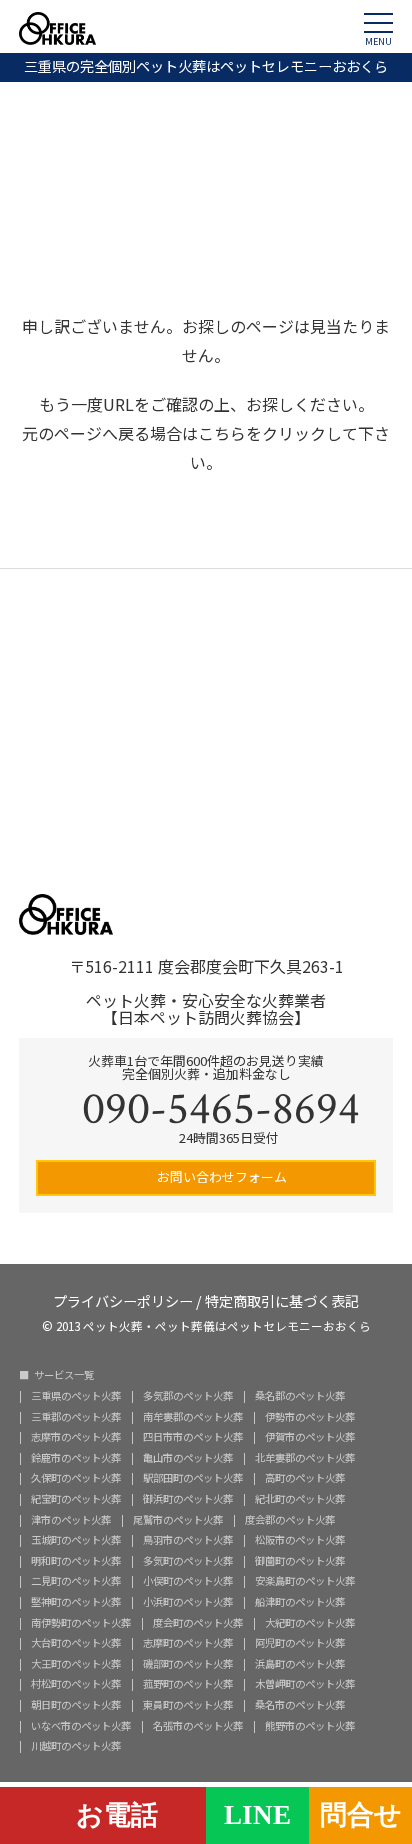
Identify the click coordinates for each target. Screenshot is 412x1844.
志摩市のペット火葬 (76, 1437)
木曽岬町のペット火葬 (305, 1684)
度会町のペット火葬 (198, 1623)
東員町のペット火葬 (188, 1705)
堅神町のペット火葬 (76, 1602)
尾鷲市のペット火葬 (178, 1520)
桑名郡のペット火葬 (300, 1396)
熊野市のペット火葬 (310, 1726)
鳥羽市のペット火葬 (188, 1540)
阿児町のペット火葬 (300, 1643)
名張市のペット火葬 (198, 1726)
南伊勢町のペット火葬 (81, 1623)
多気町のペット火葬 (188, 1561)
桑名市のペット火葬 (300, 1705)
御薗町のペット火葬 (300, 1561)
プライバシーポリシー (123, 1299)
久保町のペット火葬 (76, 1478)
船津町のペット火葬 (300, 1602)
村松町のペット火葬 (76, 1684)
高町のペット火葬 (305, 1478)
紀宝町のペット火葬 (76, 1499)
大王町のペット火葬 (76, 1664)
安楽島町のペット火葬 (305, 1581)
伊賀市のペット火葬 (310, 1437)
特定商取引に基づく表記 (282, 1299)
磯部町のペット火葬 (188, 1664)
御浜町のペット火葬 (188, 1499)
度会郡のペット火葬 (290, 1520)
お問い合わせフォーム (220, 1176)
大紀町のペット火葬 (310, 1623)
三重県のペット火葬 (76, 1396)
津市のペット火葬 (71, 1520)
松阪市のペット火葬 (300, 1540)
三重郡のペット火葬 (76, 1417)
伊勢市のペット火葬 (310, 1417)
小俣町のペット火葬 (188, 1581)
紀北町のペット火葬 (300, 1499)
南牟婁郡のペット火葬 (193, 1417)
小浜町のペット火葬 (188, 1602)
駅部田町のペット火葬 (193, 1478)
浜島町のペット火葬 (300, 1664)
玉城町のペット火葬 (76, 1540)
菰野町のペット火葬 (188, 1684)
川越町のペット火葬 (76, 1746)
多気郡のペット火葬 (188, 1396)
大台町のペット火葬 (76, 1643)
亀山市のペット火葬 (188, 1458)
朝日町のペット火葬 (76, 1705)
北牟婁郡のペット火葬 (305, 1458)
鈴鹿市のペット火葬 (76, 1458)
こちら (222, 433)
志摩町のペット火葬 (188, 1643)
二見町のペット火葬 (76, 1581)
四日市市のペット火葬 (193, 1437)
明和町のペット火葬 (76, 1561)
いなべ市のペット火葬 (81, 1726)
